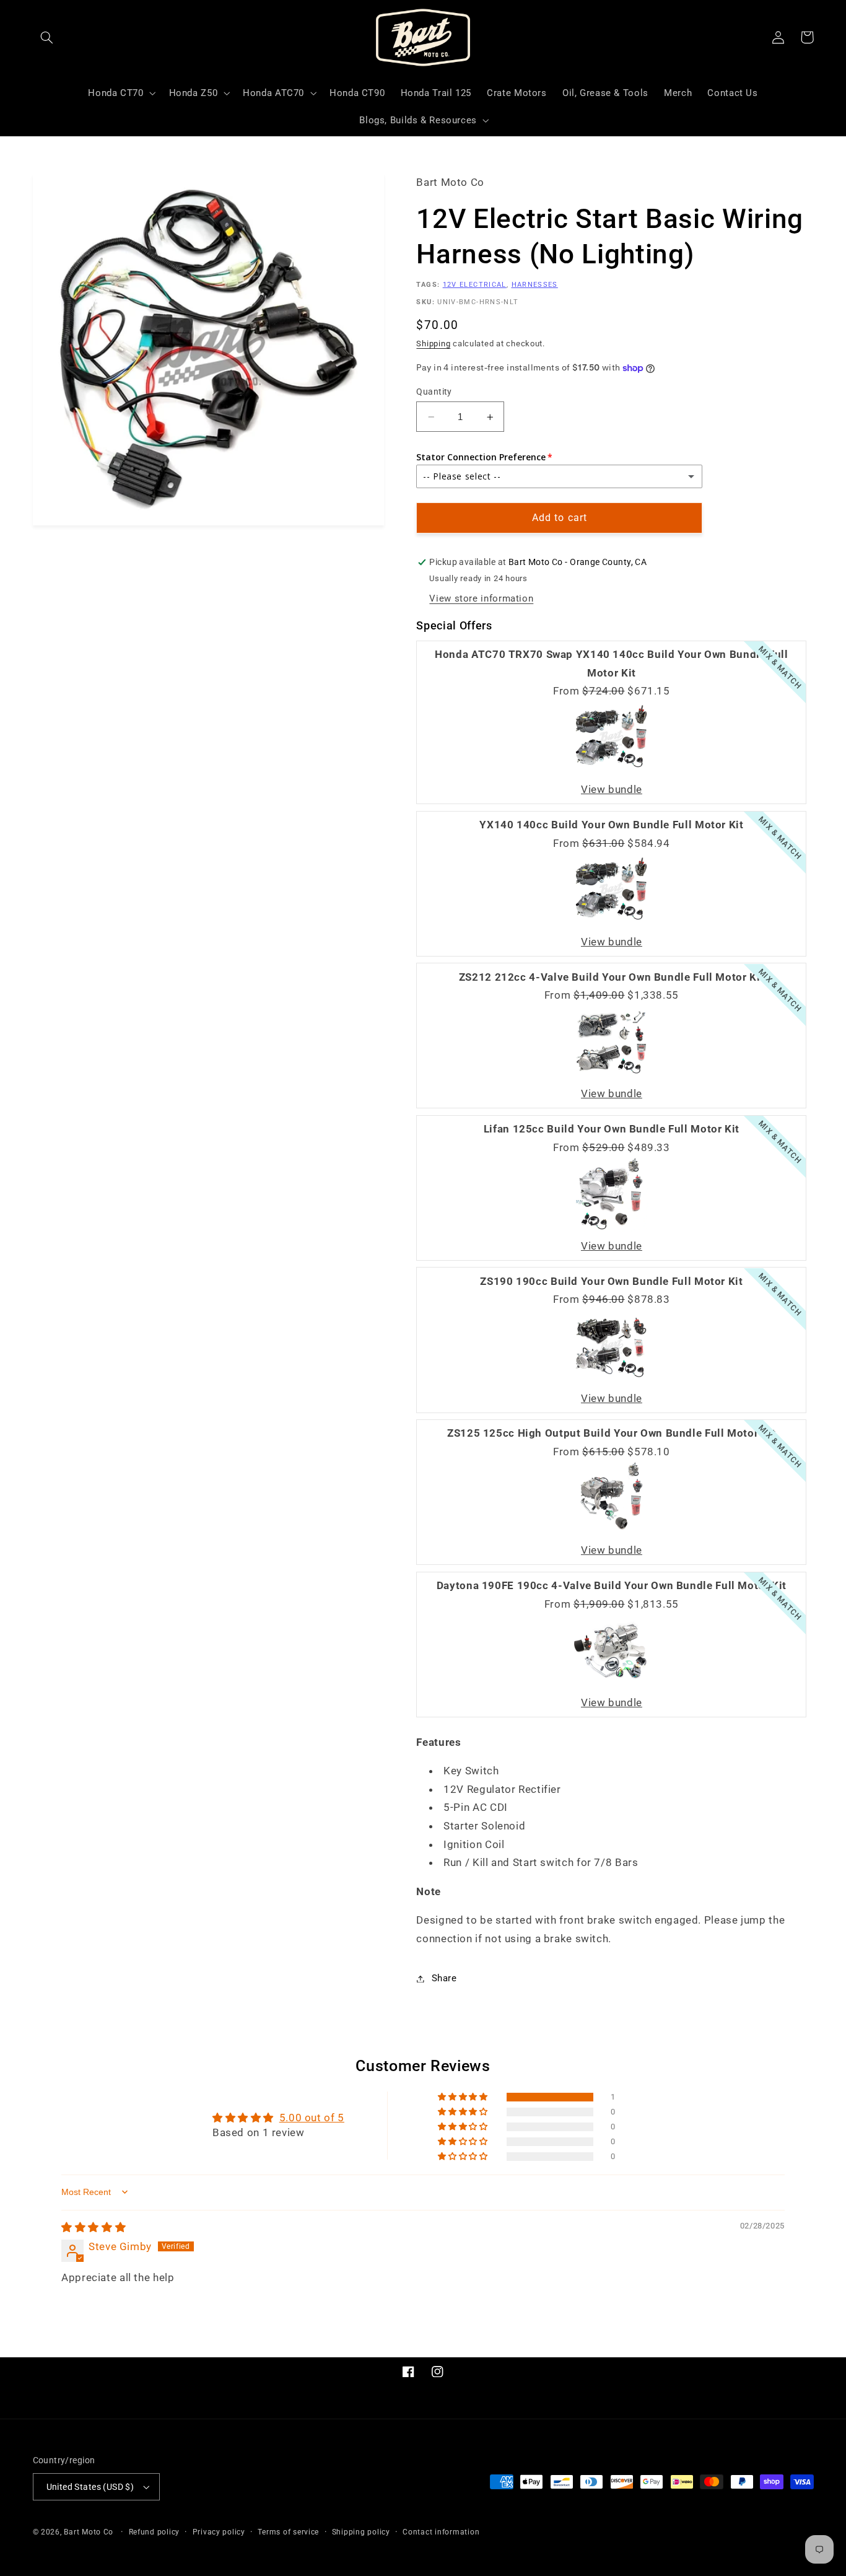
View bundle (612, 790)
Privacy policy (219, 2532)
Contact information (441, 2532)
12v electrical (475, 285)
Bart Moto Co (89, 2532)
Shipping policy (361, 2532)
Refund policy (155, 2532)
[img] (94, 2227)
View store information (481, 598)
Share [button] (444, 1978)
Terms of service (288, 2532)
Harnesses (535, 285)
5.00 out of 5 (312, 2118)
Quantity (434, 392)
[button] (47, 37)
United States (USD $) (90, 2487)
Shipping (433, 344)
